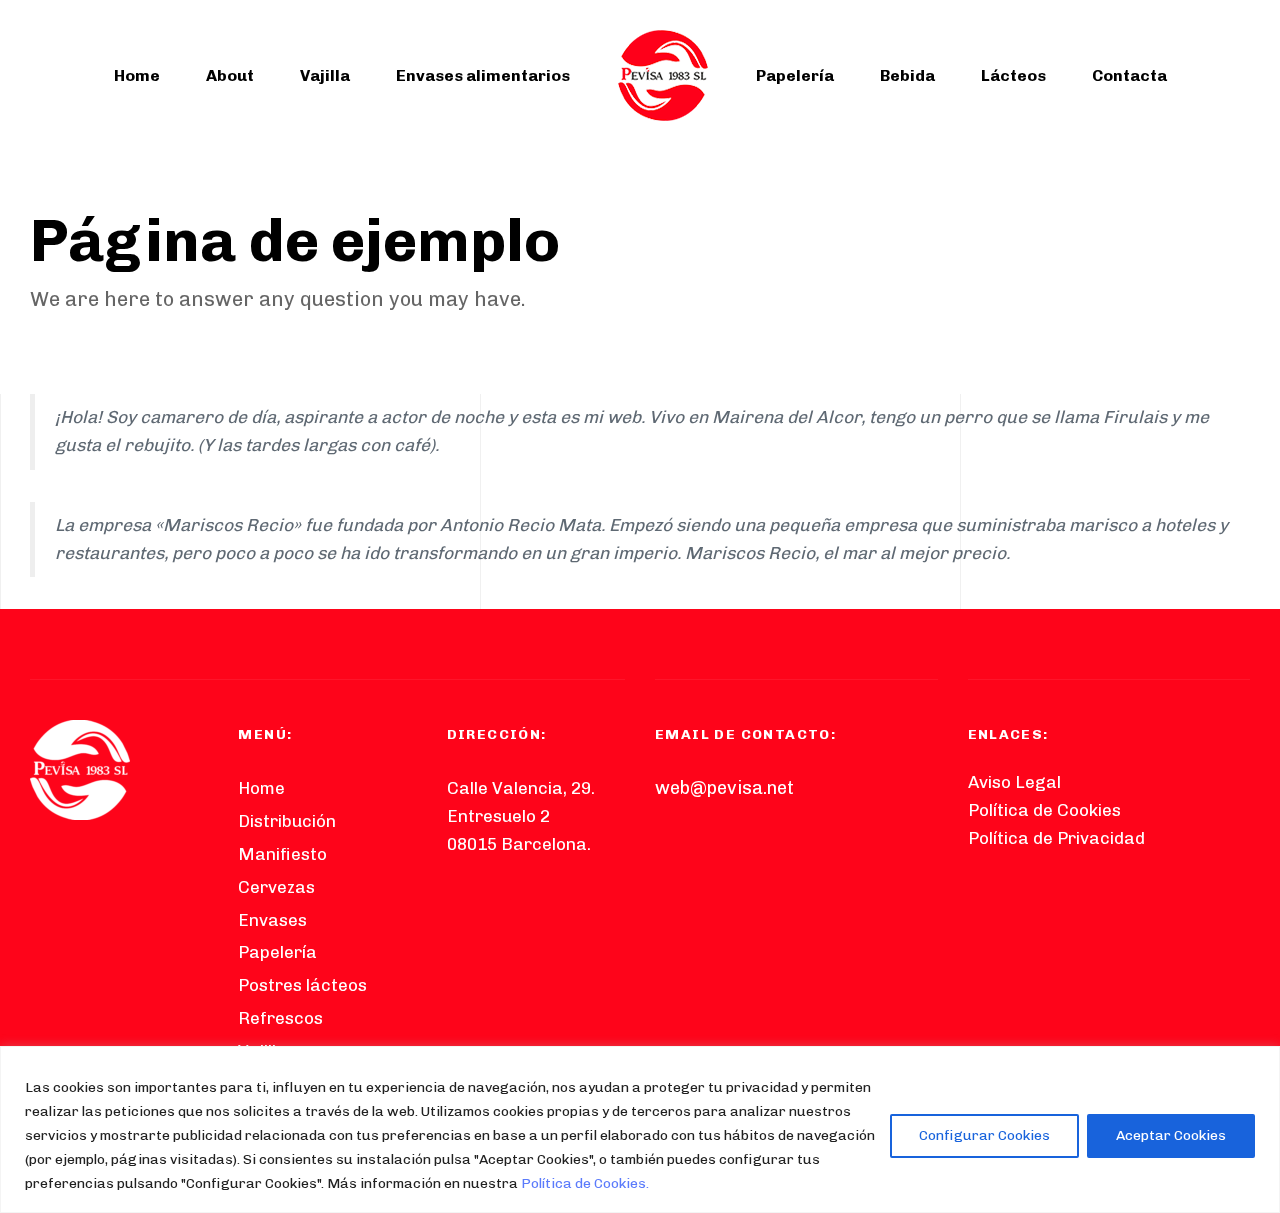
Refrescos (280, 1018)
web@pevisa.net (724, 788)
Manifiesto (282, 854)
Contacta (1129, 75)
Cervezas (276, 887)
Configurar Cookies (984, 1135)
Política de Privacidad (1056, 838)
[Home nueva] (80, 770)
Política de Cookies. (585, 1183)
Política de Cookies (1044, 810)
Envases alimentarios (483, 75)
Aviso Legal (1014, 782)
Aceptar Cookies (1171, 1135)
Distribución (287, 821)
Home (137, 75)
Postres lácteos (302, 985)
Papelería (795, 75)
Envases (272, 920)
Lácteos (1013, 75)
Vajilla (325, 75)
